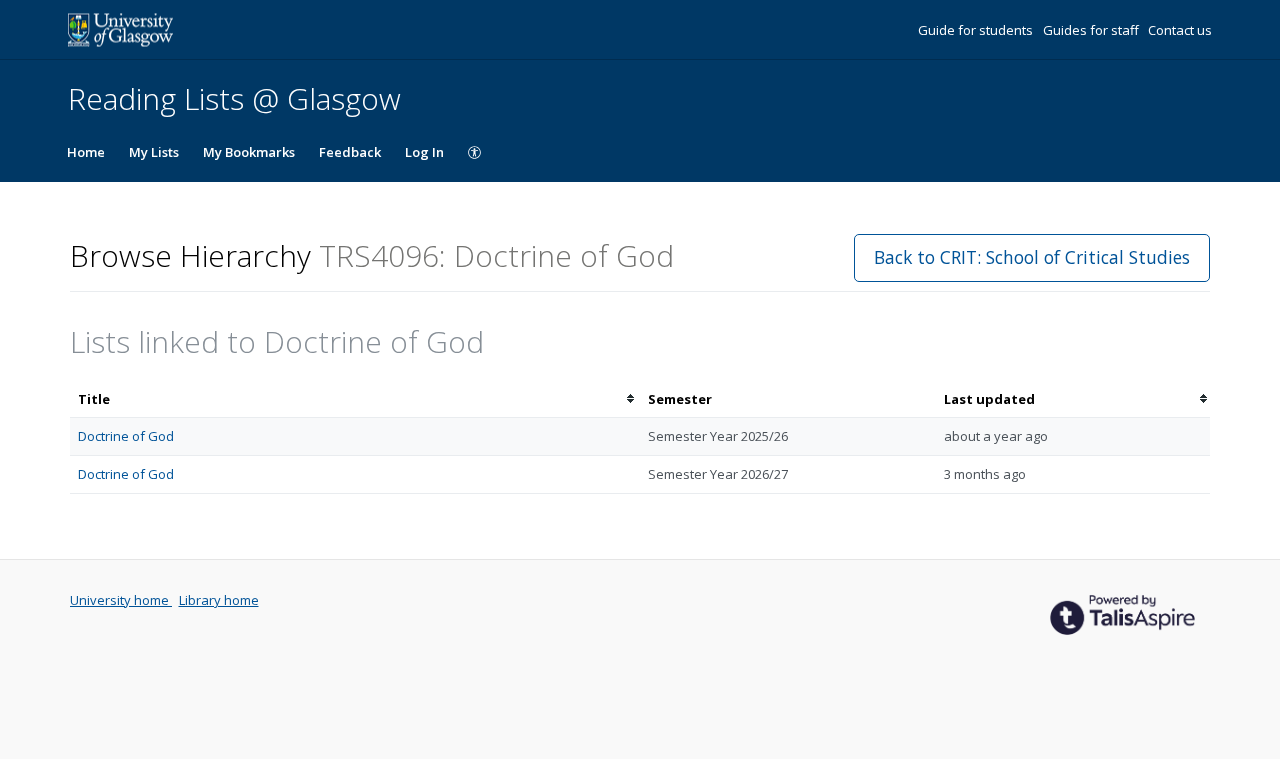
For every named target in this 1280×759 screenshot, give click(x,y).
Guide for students (977, 30)
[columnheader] (355, 399)
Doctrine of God (126, 436)
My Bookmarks (249, 152)
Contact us (1180, 30)
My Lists (154, 152)
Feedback (350, 152)
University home (121, 600)
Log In (424, 152)
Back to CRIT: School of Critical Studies (1032, 257)
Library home (219, 600)
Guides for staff (1092, 30)
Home (86, 152)
